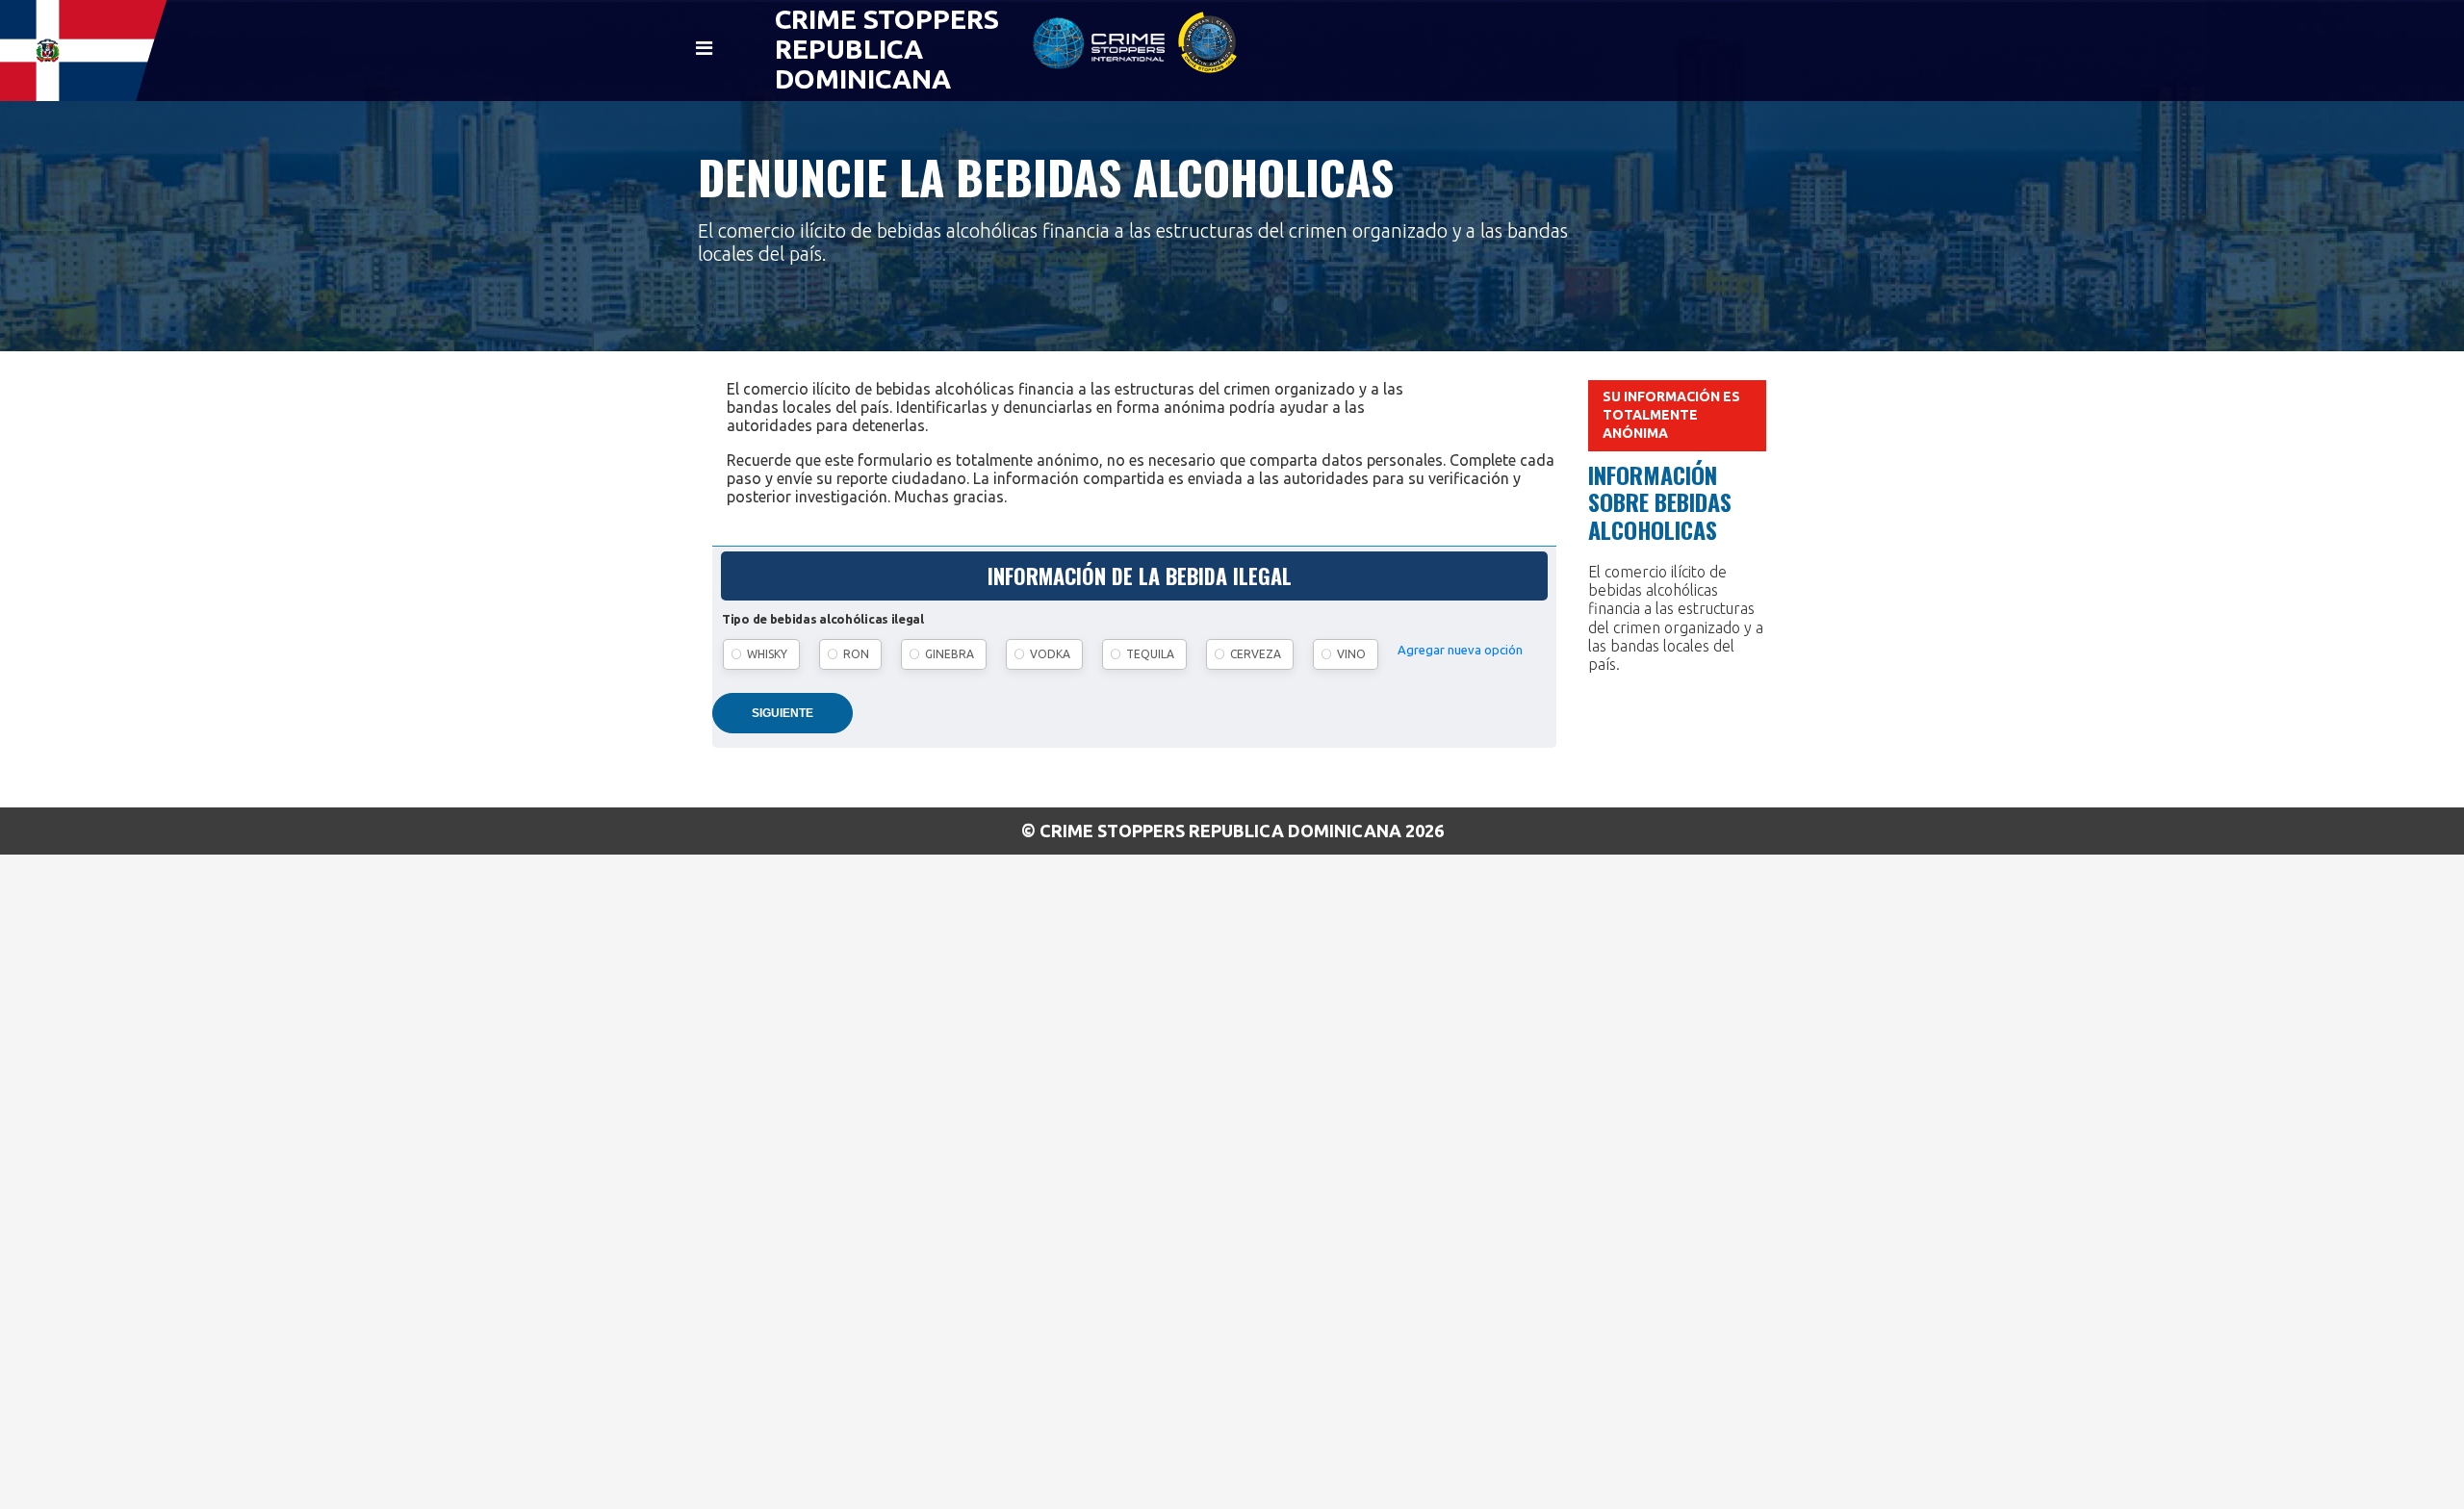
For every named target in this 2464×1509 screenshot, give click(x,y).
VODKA (1050, 654)
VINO (1351, 654)
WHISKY (767, 654)
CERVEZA (1256, 654)
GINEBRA (950, 654)
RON (856, 654)
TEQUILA (1150, 654)
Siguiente (783, 713)
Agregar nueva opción (1460, 650)
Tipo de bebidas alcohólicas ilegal (823, 619)
